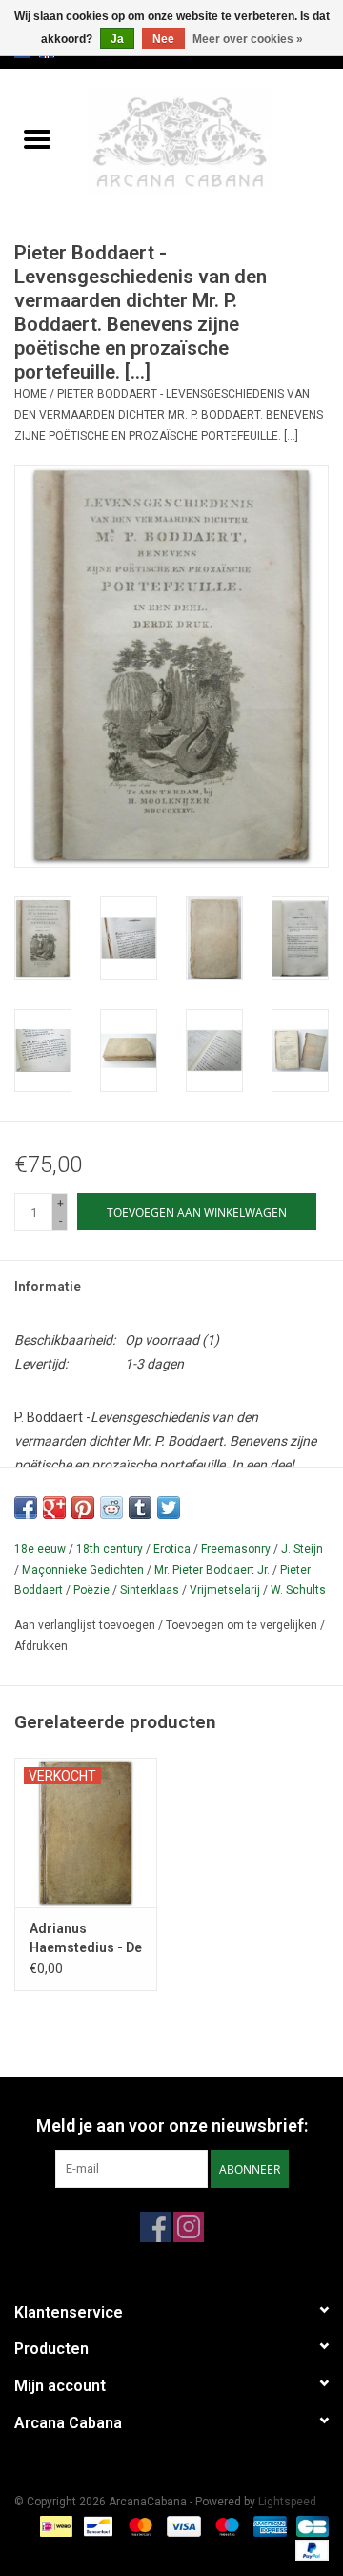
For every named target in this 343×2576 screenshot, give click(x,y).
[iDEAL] (54, 2525)
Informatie (48, 1287)
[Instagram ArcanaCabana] (189, 2227)
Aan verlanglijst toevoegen (86, 1625)
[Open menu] (37, 138)
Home (30, 394)
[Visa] (182, 2525)
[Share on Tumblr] (140, 1508)
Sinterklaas (150, 1590)
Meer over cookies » (248, 39)
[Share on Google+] (54, 1508)
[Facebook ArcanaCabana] (155, 2227)
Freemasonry (236, 1549)
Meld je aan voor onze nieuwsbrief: (172, 2125)
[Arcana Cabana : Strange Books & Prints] (209, 141)
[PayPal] (309, 2549)
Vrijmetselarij (225, 1590)
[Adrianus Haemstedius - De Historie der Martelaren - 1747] (86, 1833)
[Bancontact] (96, 2525)
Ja (117, 39)
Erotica (172, 1549)
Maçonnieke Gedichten (83, 1570)
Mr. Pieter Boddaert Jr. (212, 1570)
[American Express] (268, 2525)
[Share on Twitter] (169, 1508)
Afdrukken (41, 1646)
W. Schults (298, 1590)
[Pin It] (83, 1508)
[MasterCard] (139, 2525)
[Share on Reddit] (111, 1508)
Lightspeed (287, 2502)
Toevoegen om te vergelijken (243, 1625)
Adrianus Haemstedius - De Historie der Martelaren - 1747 (86, 1939)
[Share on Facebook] (26, 1508)
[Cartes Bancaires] (309, 2525)
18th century (110, 1549)
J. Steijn (302, 1549)
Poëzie (91, 1590)
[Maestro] (225, 2525)
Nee (163, 39)
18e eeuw (40, 1549)
